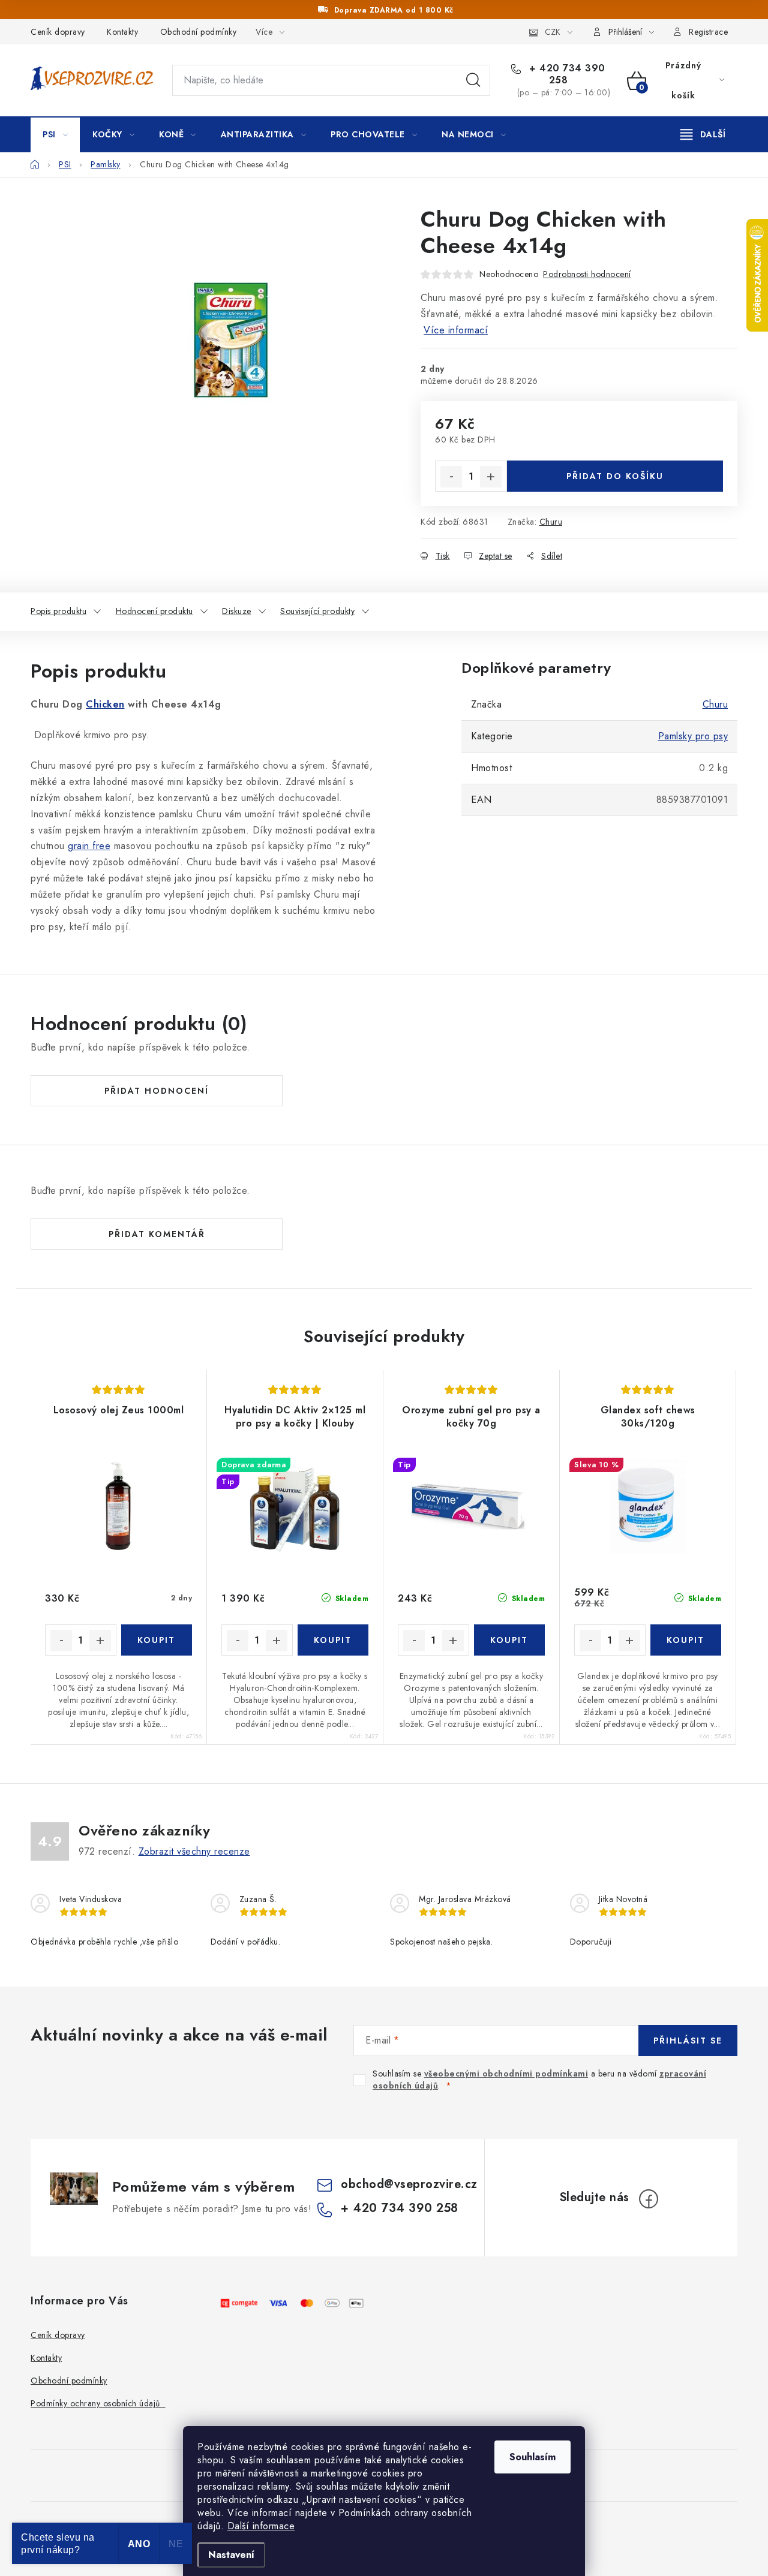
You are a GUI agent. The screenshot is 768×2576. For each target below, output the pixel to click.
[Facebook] (649, 2199)
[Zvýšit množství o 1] (491, 477)
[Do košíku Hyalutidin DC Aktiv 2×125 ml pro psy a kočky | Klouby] (333, 1640)
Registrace (708, 32)
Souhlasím (532, 2457)
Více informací (456, 330)
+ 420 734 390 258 (566, 74)
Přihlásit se (688, 2041)
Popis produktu (58, 611)
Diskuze (237, 611)
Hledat (473, 80)
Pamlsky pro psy (693, 736)
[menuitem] (55, 134)
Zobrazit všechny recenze (194, 1851)
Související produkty (317, 611)
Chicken (105, 704)
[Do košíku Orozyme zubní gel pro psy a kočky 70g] (510, 1640)
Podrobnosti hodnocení (587, 274)
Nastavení (231, 2555)
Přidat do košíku (615, 476)
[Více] (703, 134)
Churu (551, 522)
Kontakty (122, 32)
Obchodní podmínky (199, 32)
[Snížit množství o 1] (451, 477)
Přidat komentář (157, 1234)
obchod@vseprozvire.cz (409, 2184)
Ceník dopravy (58, 32)
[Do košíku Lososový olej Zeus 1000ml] (157, 1640)
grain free (89, 846)
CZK (553, 32)
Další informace (261, 2526)
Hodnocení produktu (154, 611)
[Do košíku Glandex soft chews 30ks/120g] (686, 1640)
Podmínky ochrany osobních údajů (98, 2403)
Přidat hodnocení (157, 1091)
